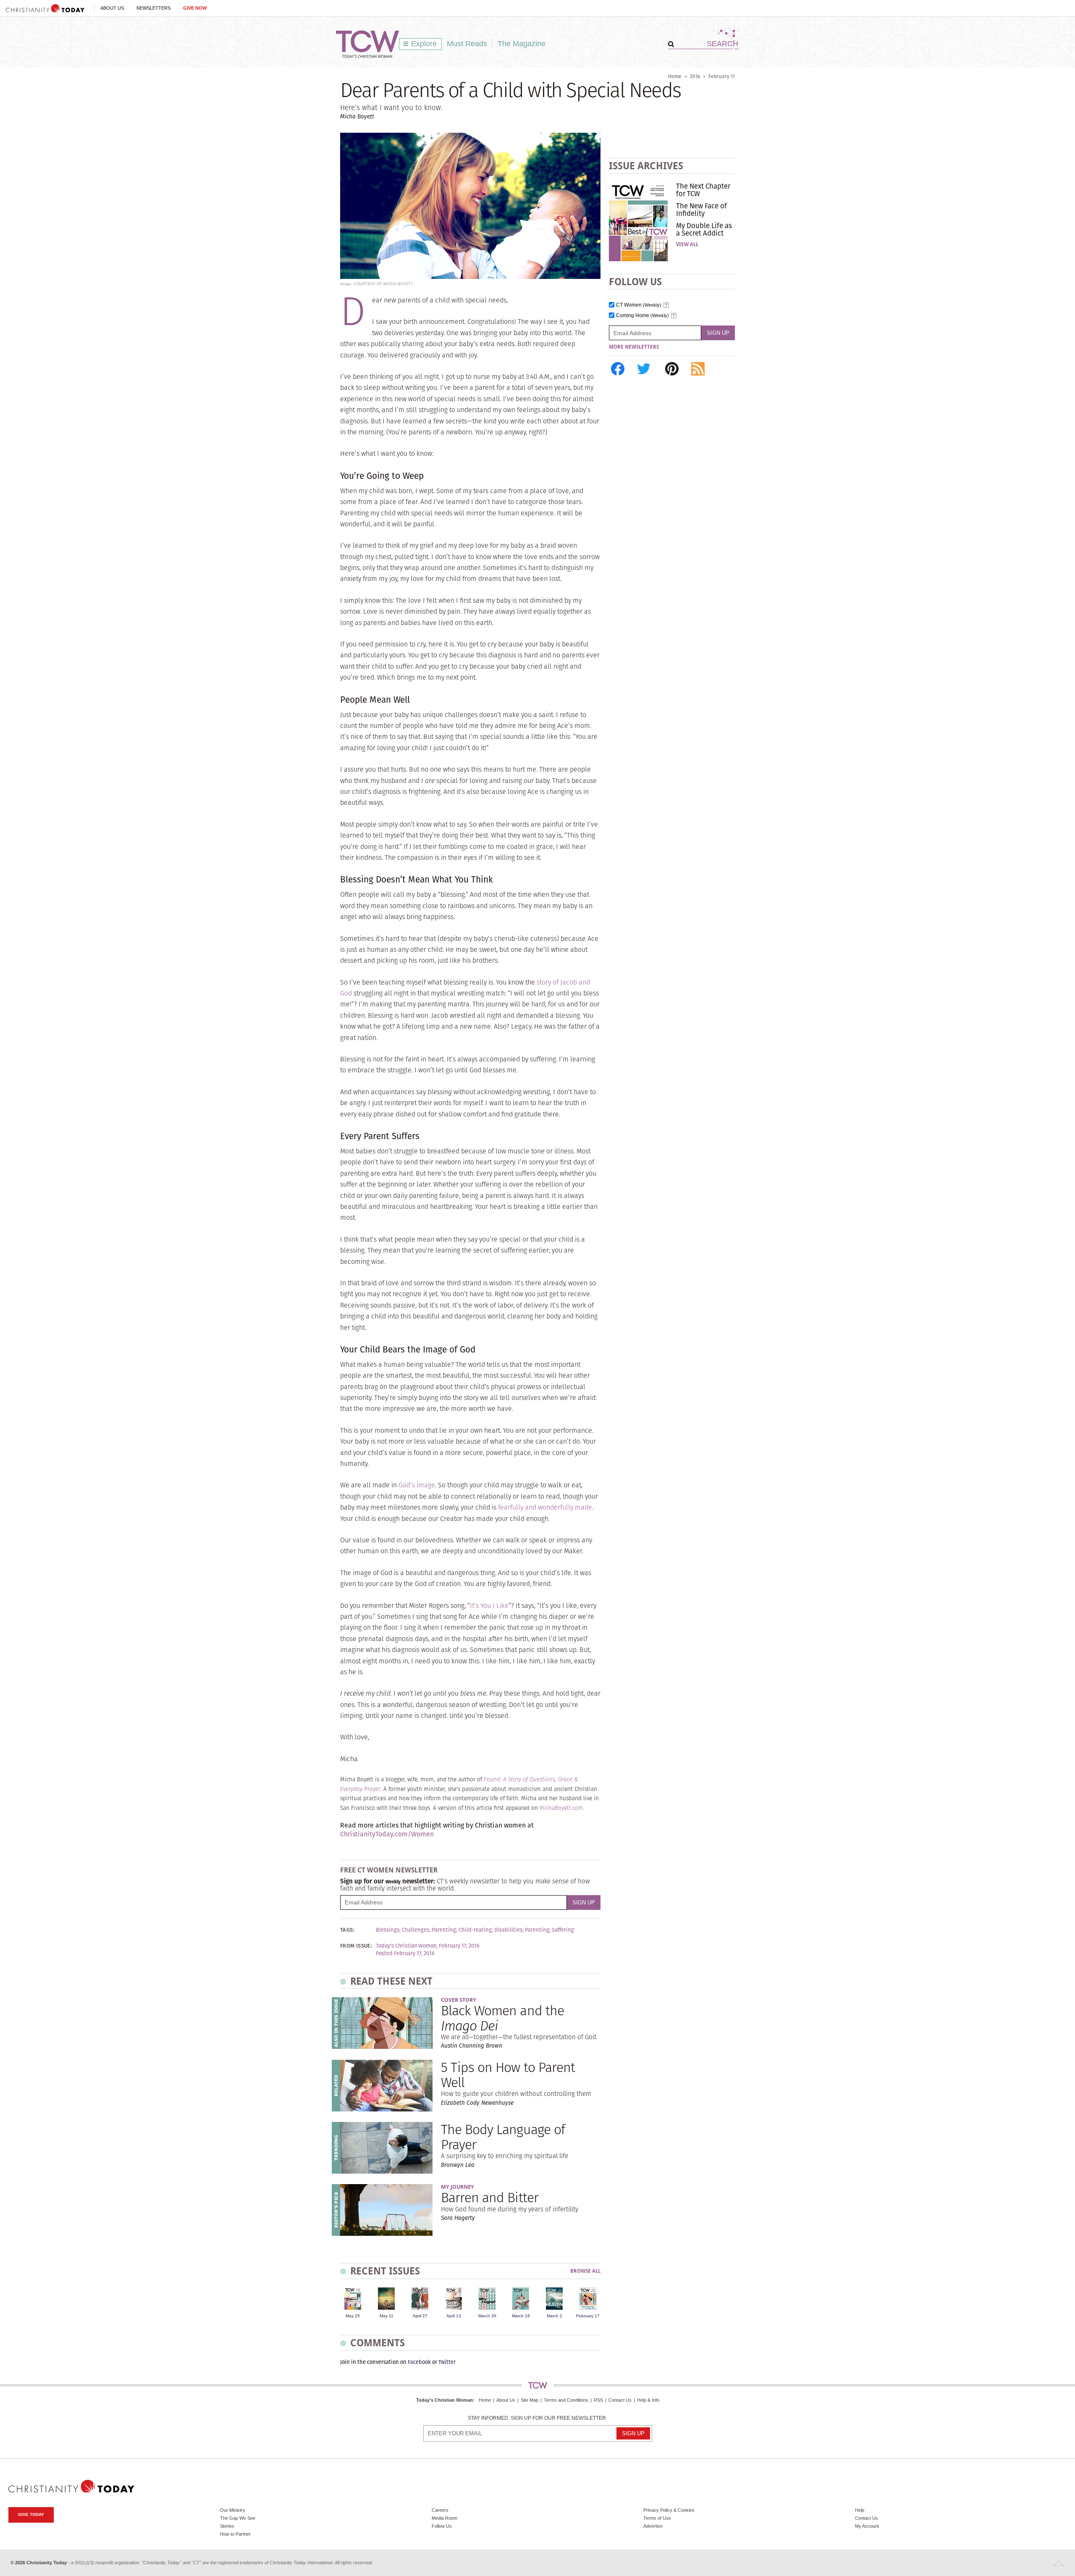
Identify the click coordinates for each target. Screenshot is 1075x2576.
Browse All (585, 2271)
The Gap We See (238, 2518)
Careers (440, 2510)
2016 (695, 76)
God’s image (417, 1485)
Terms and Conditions (566, 2400)
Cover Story (459, 2000)
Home (675, 76)
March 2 (555, 2316)
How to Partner (235, 2534)
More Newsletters (634, 347)
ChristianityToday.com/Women (387, 1834)
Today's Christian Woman (444, 2400)
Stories (227, 2526)
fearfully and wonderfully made (545, 1507)
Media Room (444, 2518)
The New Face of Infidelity (701, 210)
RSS (598, 2400)
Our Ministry (233, 2510)
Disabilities (508, 1930)
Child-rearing (475, 1930)
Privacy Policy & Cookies (669, 2510)
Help (860, 2510)
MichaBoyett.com (561, 1808)
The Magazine (522, 44)
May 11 (387, 2316)
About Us (112, 8)
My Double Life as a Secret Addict (704, 229)
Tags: (347, 1930)
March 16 (521, 2316)
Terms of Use (657, 2518)
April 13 (454, 2316)
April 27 (420, 2316)
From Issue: (356, 1946)
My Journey (458, 2187)
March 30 (487, 2316)
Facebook (419, 2362)
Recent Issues (385, 2271)
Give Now (195, 8)
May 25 (353, 2316)
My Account (867, 2526)
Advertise (653, 2526)
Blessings (388, 1930)
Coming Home (642, 316)
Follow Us (442, 2526)
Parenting (537, 1930)
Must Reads (467, 44)
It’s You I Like (489, 1606)
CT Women (639, 305)
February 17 (722, 76)
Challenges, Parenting (429, 1930)
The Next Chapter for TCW (703, 190)
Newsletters (153, 8)
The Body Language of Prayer (503, 2137)
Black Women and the (502, 2018)
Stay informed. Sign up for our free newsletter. (537, 2418)
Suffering (563, 1930)
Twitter (447, 2362)
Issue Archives (646, 166)
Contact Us (620, 2400)
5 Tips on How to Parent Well (508, 2074)
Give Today (31, 2514)
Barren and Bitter (490, 2197)
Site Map (530, 2400)
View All (687, 244)
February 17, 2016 (459, 1946)
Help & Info (648, 2400)
